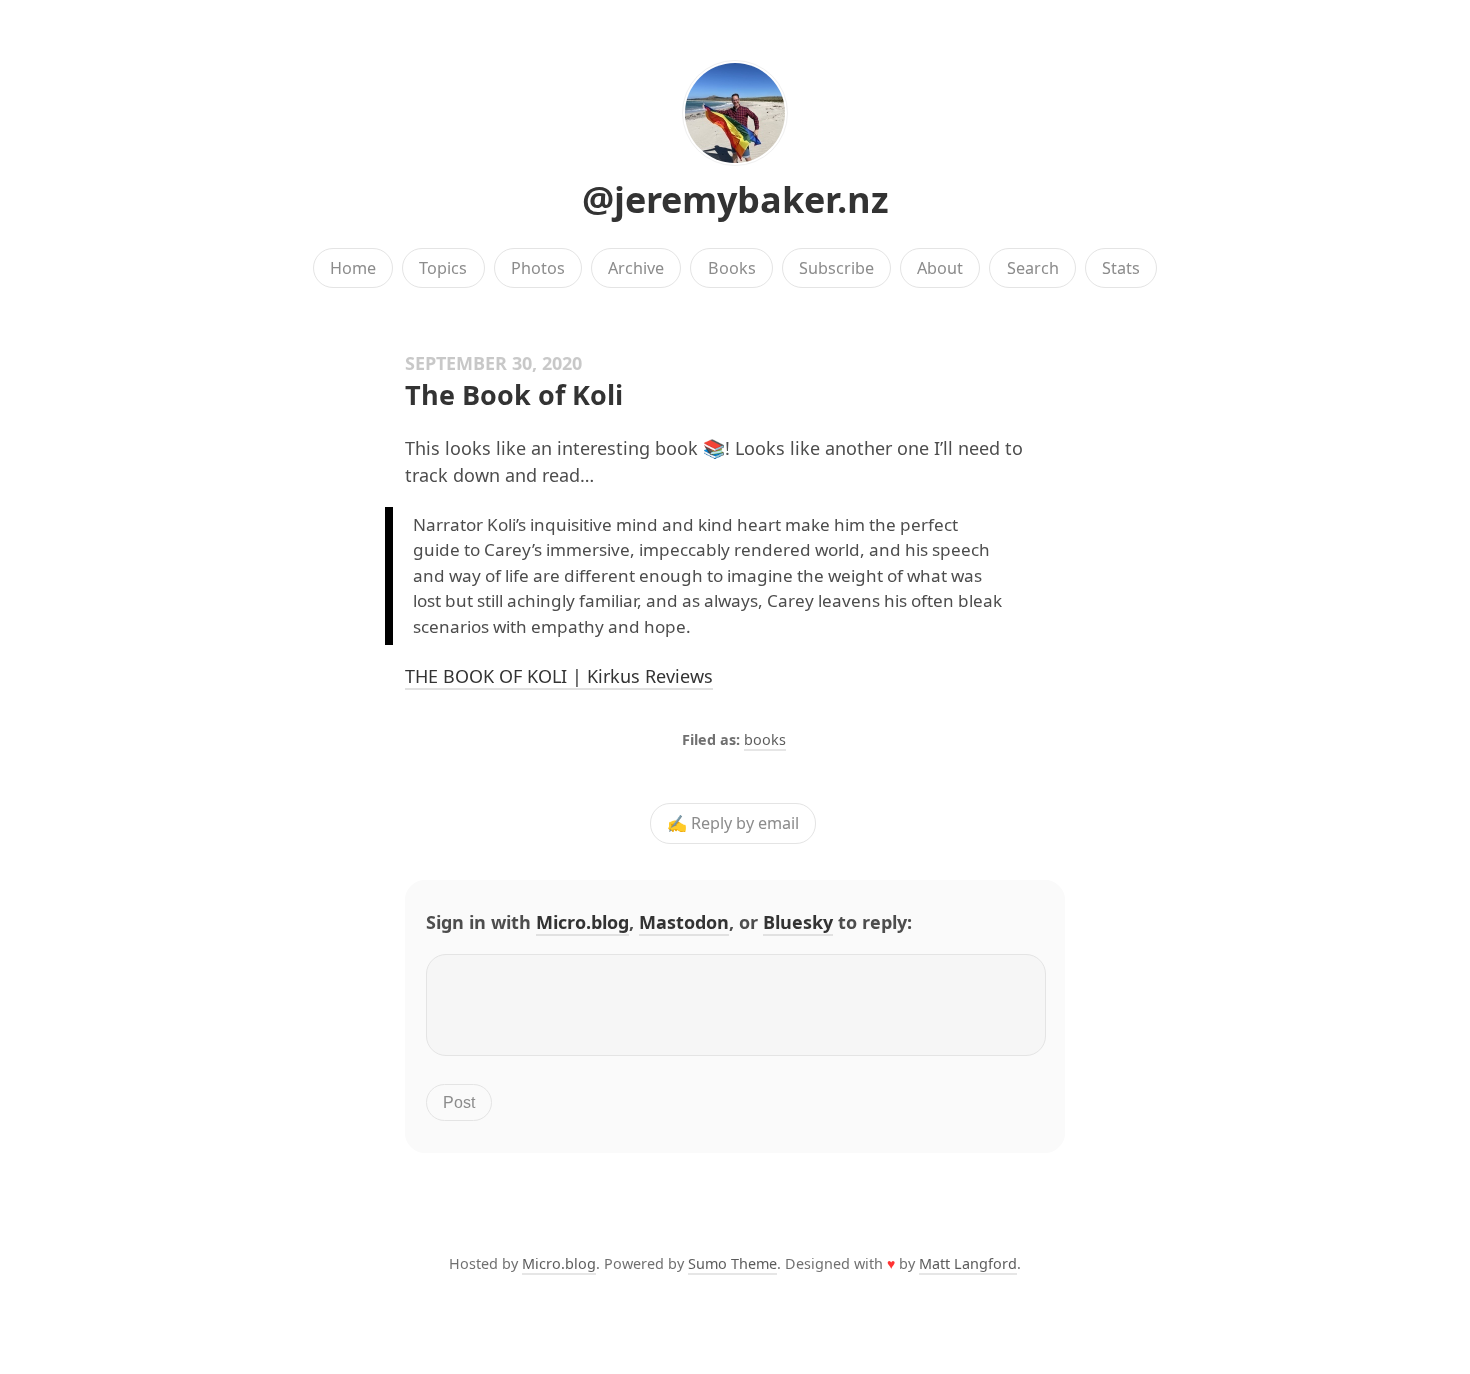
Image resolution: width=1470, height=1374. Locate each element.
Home (353, 268)
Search (1033, 268)
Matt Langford (968, 1263)
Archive (636, 268)
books (765, 739)
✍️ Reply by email (733, 824)
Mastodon (684, 922)
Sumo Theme (732, 1263)
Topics (443, 268)
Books (732, 268)
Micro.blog (582, 922)
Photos (538, 268)
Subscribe (836, 268)
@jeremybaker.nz (735, 199)
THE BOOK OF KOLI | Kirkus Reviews (559, 676)
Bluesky (798, 922)
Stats (1121, 268)
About (940, 268)
